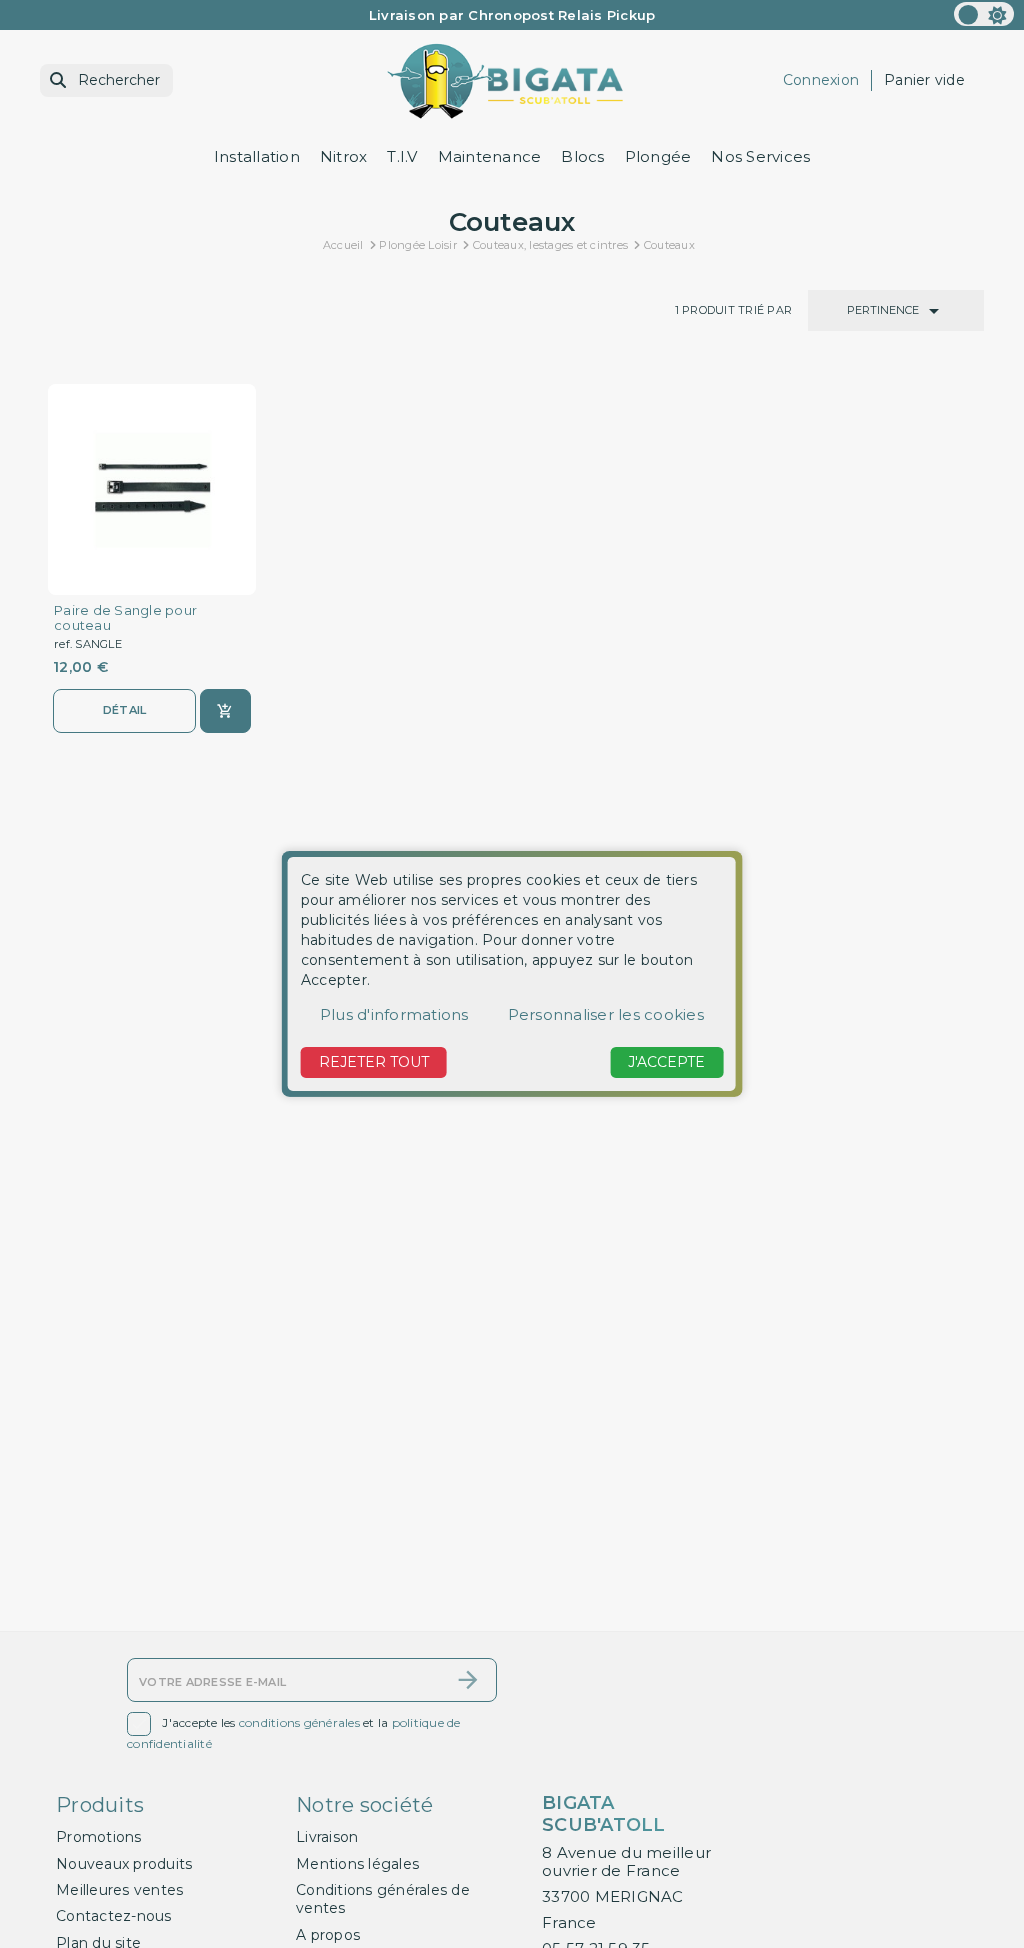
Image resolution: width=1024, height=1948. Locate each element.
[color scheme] (984, 14)
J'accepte (666, 1062)
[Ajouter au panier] (225, 711)
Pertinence (896, 311)
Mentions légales (357, 1864)
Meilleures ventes (119, 1890)
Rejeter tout (374, 1062)
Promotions (99, 1837)
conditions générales (299, 1722)
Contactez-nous (114, 1916)
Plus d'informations (394, 1014)
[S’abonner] (468, 1680)
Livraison (327, 1837)
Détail (125, 710)
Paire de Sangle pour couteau (125, 618)
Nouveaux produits (124, 1864)
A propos (328, 1935)
